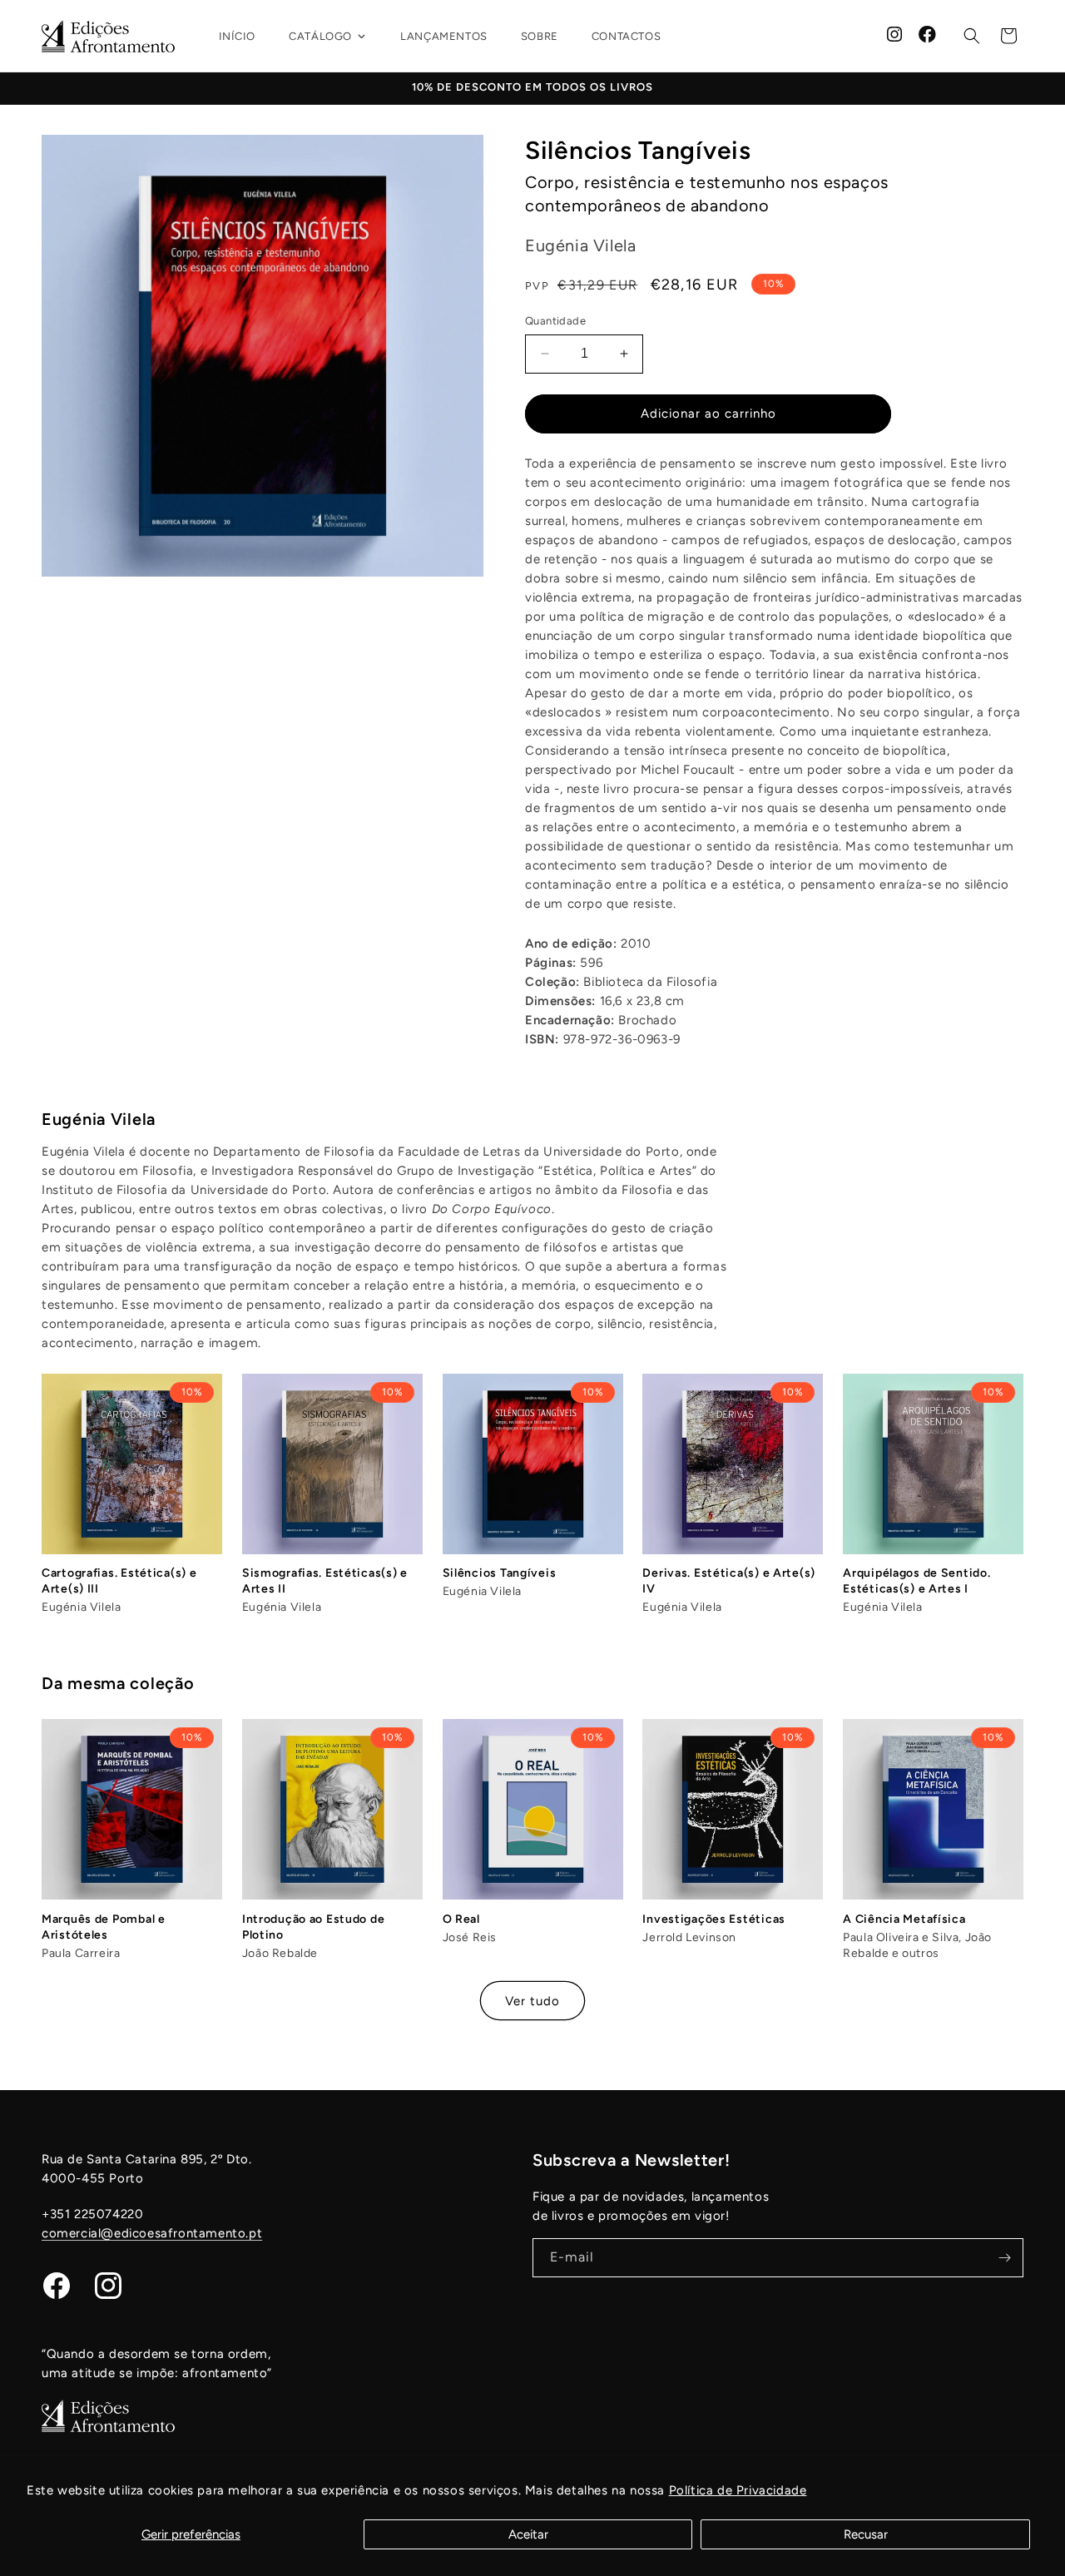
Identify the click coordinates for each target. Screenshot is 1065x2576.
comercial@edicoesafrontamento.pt (152, 2233)
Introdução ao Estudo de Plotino (314, 1927)
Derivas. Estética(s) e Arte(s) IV (729, 1581)
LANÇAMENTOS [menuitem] (444, 36)
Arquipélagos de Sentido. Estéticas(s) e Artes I (916, 1581)
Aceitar (528, 2534)
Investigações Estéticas (714, 1919)
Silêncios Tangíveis (500, 1573)
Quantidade (555, 321)
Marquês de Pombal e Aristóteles (104, 1927)
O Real (461, 1919)
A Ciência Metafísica (904, 1919)
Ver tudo (532, 2001)
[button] (972, 36)
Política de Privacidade (738, 2490)
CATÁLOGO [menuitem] (320, 36)
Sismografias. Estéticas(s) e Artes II (325, 1581)
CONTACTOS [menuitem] (626, 36)
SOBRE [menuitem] (540, 36)
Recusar (866, 2534)
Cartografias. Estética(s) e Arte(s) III (119, 1581)
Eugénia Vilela (99, 1119)
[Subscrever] (1004, 2258)
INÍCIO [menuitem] (238, 36)
